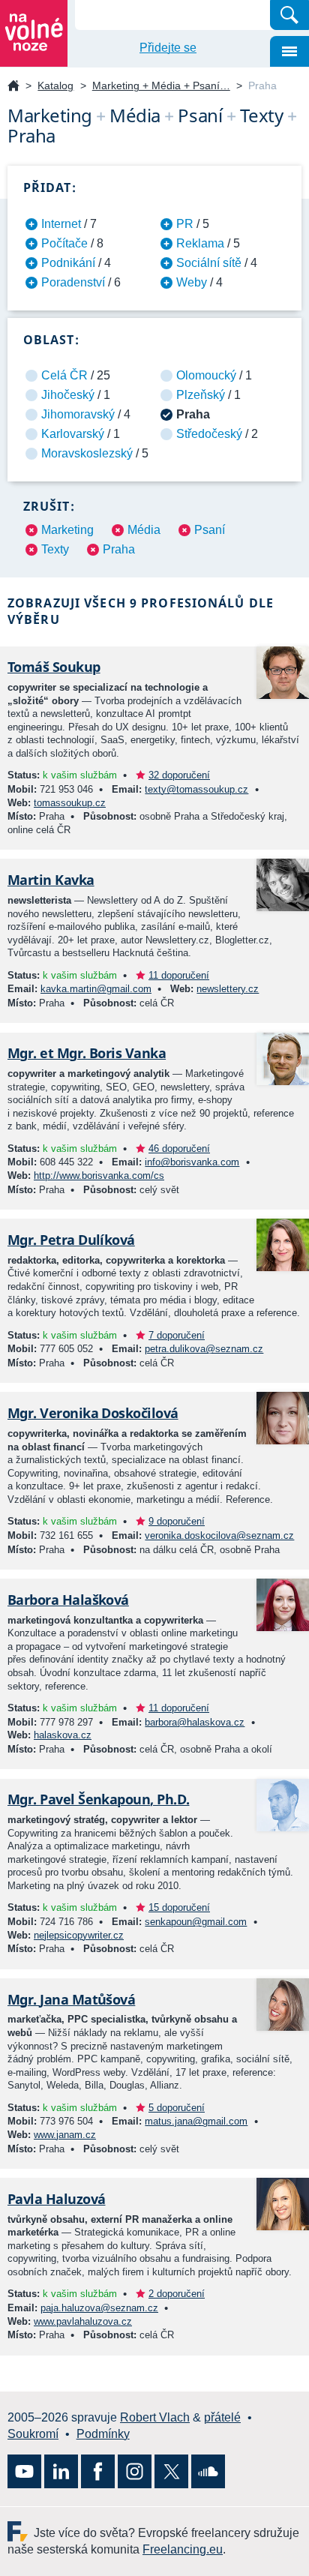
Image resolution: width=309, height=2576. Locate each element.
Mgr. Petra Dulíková (71, 1240)
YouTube (24, 2471)
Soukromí (33, 2434)
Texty (55, 549)
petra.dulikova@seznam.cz (204, 1349)
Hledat (289, 15)
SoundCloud (208, 2471)
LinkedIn (61, 2471)
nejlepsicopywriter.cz (79, 1935)
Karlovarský (73, 434)
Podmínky (103, 2434)
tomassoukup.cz (70, 803)
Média (144, 530)
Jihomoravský (78, 414)
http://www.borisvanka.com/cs (99, 1176)
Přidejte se (168, 48)
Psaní (210, 530)
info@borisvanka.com (192, 1162)
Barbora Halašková (68, 1600)
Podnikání (68, 263)
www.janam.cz (65, 2135)
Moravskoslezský (87, 453)
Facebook (98, 2471)
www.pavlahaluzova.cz (83, 2321)
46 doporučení (179, 1149)
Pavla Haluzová (56, 2199)
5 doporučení (177, 2108)
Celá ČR (64, 375)
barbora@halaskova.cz (195, 1722)
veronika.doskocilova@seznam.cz (219, 1535)
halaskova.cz (63, 1735)
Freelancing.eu (21, 2531)
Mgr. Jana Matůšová (71, 1999)
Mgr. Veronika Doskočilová (93, 1413)
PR (185, 224)
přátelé (222, 2417)
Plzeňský (201, 395)
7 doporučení (177, 1335)
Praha (119, 549)
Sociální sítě (209, 263)
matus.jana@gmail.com (196, 2121)
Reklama (200, 243)
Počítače (64, 243)
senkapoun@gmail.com (196, 1922)
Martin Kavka (51, 880)
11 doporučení (179, 975)
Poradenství (73, 282)
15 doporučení (179, 1907)
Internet (61, 224)
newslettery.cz (228, 989)
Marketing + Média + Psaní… (161, 85)
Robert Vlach (155, 2417)
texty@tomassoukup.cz (196, 789)
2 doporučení (177, 2294)
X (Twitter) (171, 2471)
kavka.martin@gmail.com (96, 989)
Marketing (67, 530)
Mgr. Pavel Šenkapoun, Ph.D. (99, 1799)
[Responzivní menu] (289, 51)
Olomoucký (206, 375)
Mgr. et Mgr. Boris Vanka (87, 1053)
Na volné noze (13, 87)
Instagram (135, 2471)
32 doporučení (179, 775)
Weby (192, 282)
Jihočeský (68, 395)
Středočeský (209, 434)
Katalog (55, 85)
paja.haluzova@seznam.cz (99, 2308)
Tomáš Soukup (54, 667)
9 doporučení (177, 1521)
